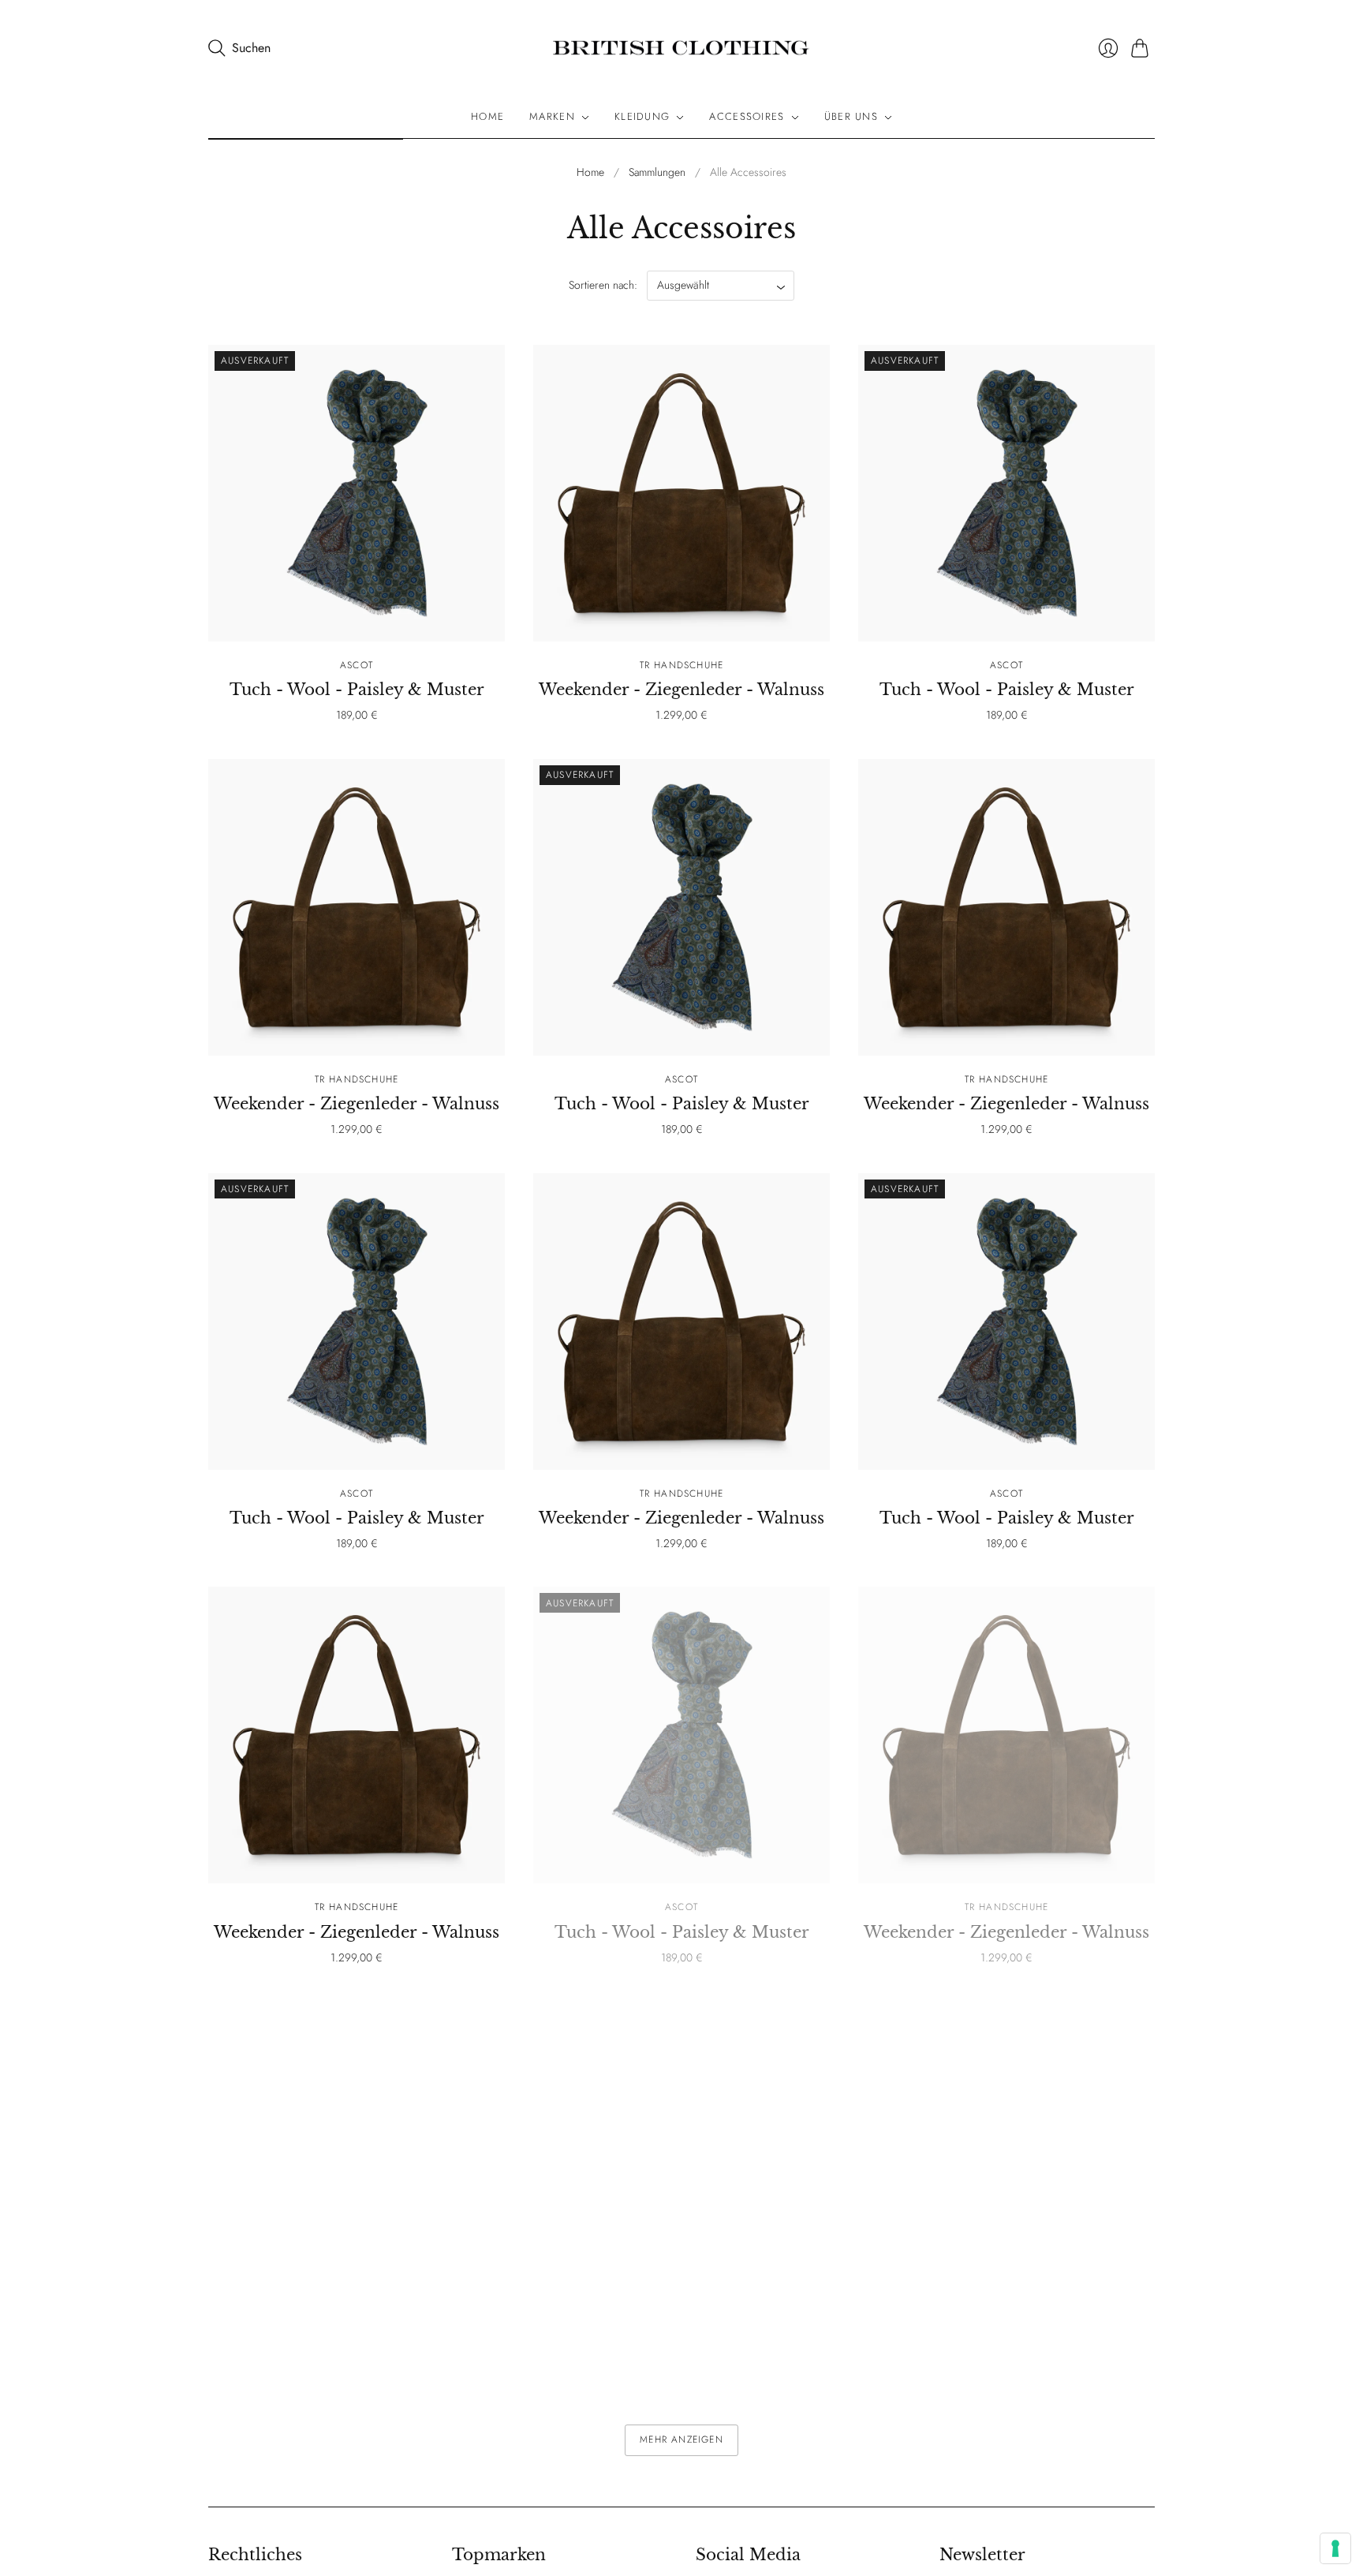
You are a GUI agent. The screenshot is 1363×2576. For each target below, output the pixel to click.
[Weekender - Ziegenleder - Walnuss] (681, 493)
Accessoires (747, 117)
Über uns (851, 117)
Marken (552, 117)
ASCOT (357, 665)
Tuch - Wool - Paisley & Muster (357, 690)
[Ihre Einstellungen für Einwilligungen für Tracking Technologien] (1335, 2548)
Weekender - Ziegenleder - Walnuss (681, 690)
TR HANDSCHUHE (682, 665)
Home (487, 117)
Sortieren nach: (605, 285)
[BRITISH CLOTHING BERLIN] (681, 48)
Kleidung (642, 117)
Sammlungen (657, 172)
